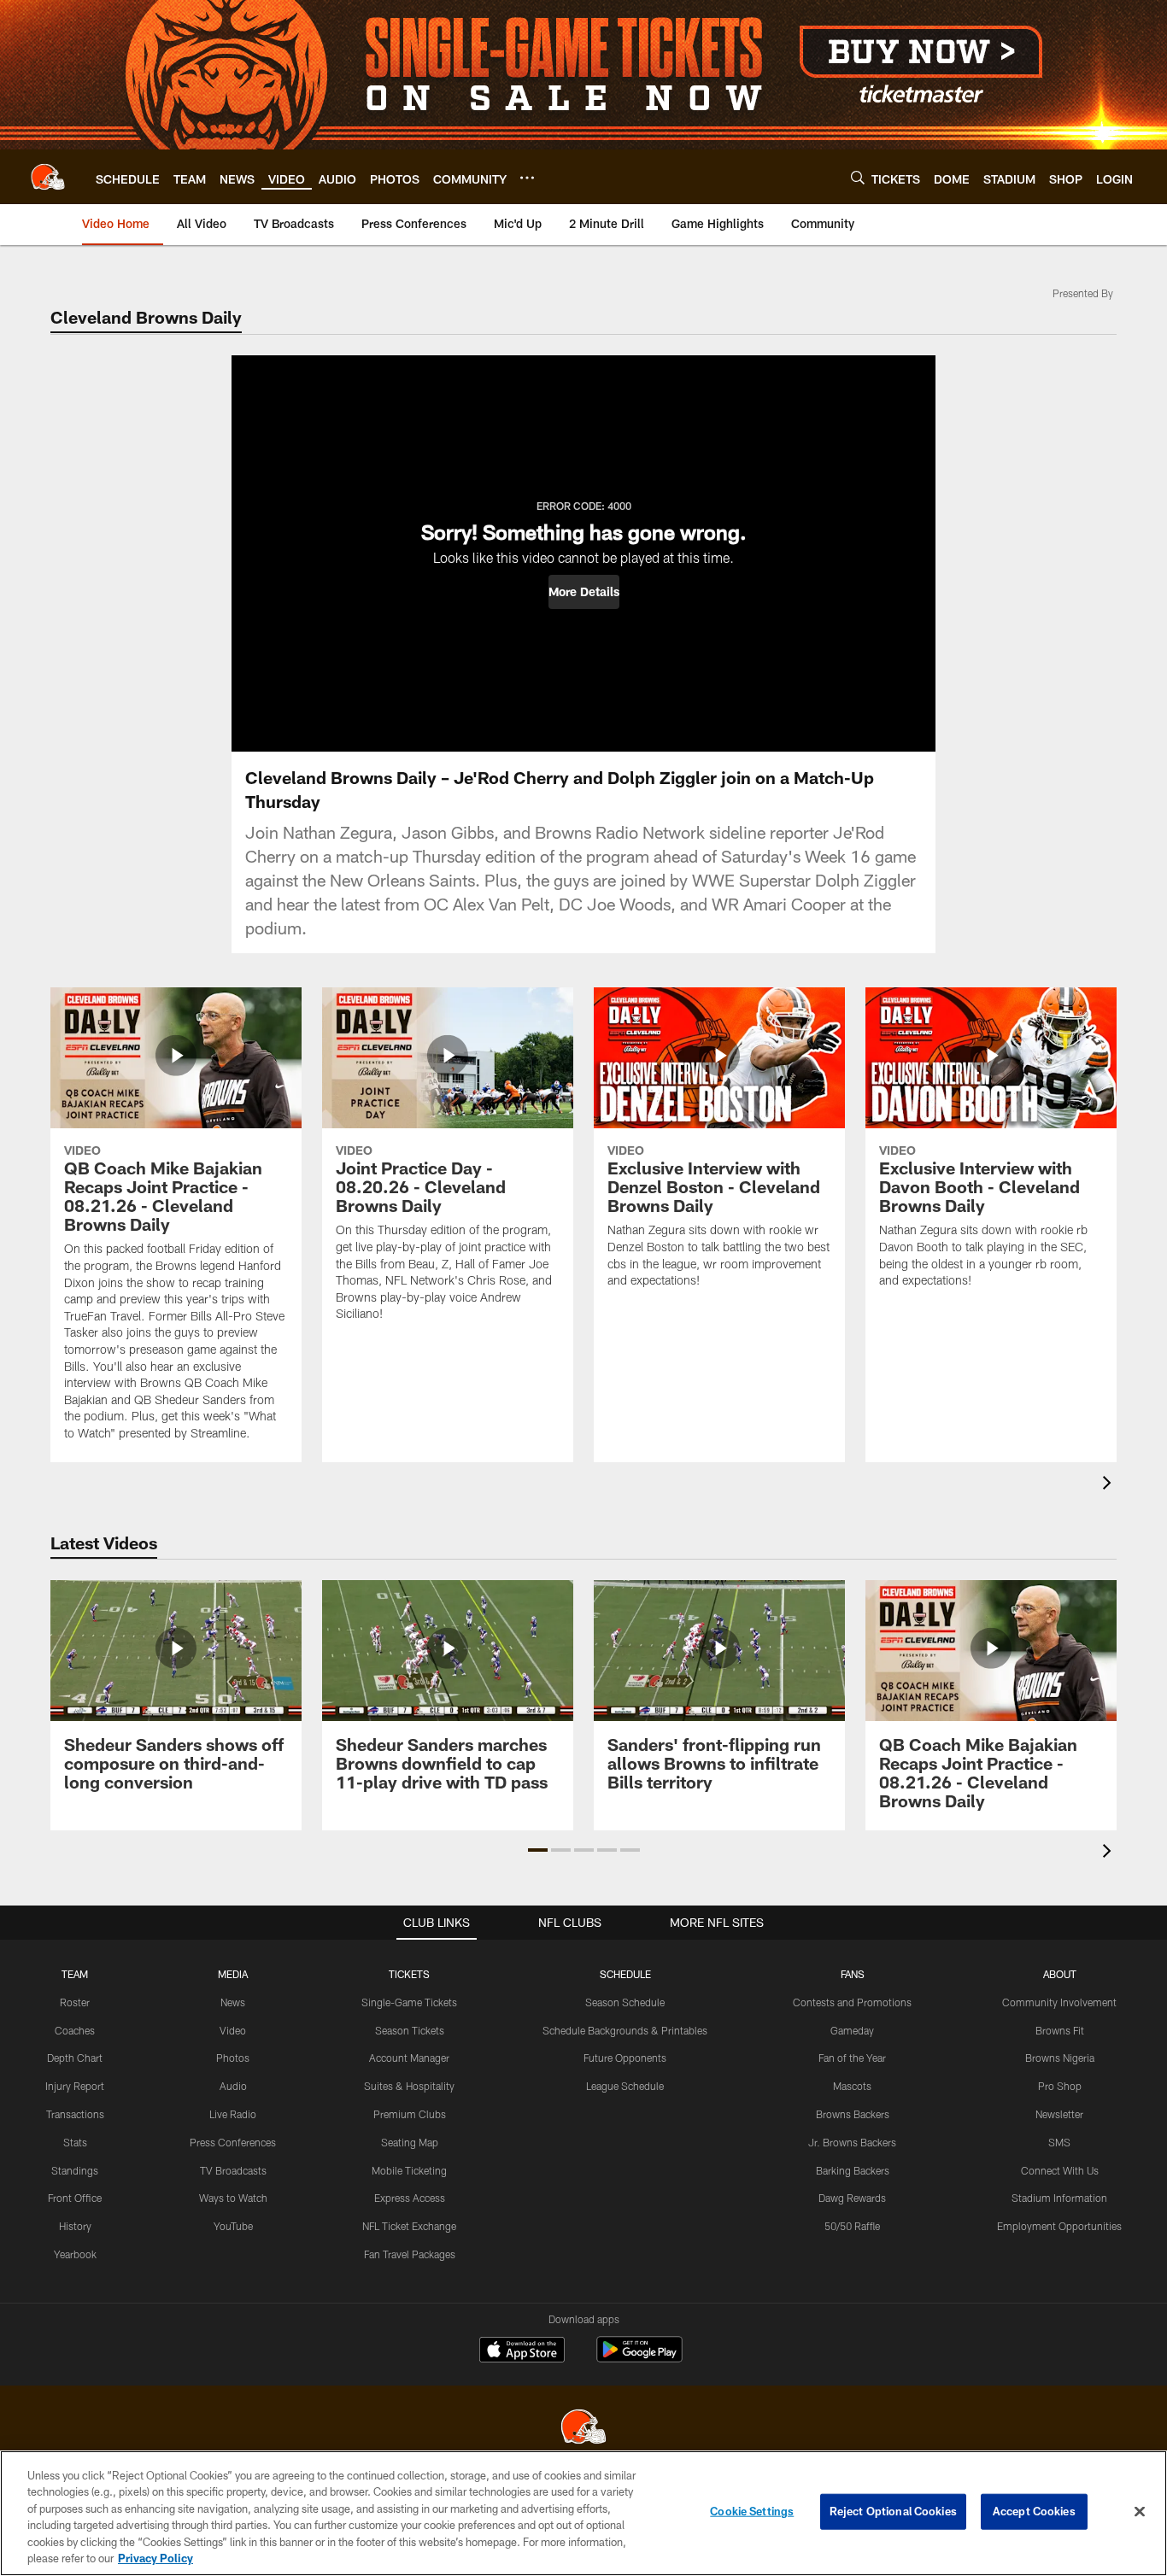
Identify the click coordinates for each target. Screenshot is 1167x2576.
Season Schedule (625, 2002)
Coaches (75, 2030)
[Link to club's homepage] (48, 177)
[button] (584, 592)
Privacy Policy (155, 2558)
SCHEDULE (625, 1974)
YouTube (233, 2226)
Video (233, 2030)
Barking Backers (853, 2170)
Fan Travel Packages (410, 2254)
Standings (75, 2170)
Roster (75, 2002)
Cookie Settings (752, 2511)
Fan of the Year (852, 2058)
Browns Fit (1060, 2030)
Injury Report (75, 2086)
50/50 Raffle (852, 2226)
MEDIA (233, 1974)
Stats (75, 2142)
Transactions (75, 2114)
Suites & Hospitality (409, 2086)
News (233, 2002)
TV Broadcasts (233, 2170)
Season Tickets (410, 2030)
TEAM (75, 1974)
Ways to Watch (233, 2198)
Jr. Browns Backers (852, 2142)
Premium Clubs (410, 2114)
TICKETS (409, 1974)
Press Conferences (233, 2142)
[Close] (1140, 2512)
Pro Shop (1060, 2086)
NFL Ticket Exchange (409, 2226)
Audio (233, 2086)
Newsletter (1059, 2114)
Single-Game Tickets (409, 2002)
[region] (583, 2513)
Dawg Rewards (852, 2198)
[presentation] (1110, 1485)
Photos (233, 2058)
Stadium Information (1059, 2198)
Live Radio (233, 2114)
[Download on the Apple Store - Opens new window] (522, 2351)
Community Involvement (1059, 2002)
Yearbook (75, 2254)
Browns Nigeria (1060, 2058)
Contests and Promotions (852, 2002)
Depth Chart (75, 2058)
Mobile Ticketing (409, 2170)
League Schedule (625, 2086)
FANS (853, 1974)
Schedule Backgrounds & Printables (625, 2030)
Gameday (852, 2030)
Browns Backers (853, 2114)
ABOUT (1060, 1974)
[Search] (858, 177)
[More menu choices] (527, 178)
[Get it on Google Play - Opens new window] (639, 2358)
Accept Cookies (1034, 2511)
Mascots (852, 2086)
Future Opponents (625, 2058)
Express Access (410, 2198)
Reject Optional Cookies (893, 2511)
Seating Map (410, 2142)
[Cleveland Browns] (583, 2429)
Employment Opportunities (1059, 2226)
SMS (1059, 2142)
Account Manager (409, 2058)
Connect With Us (1060, 2170)
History (75, 2226)
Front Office (75, 2198)
